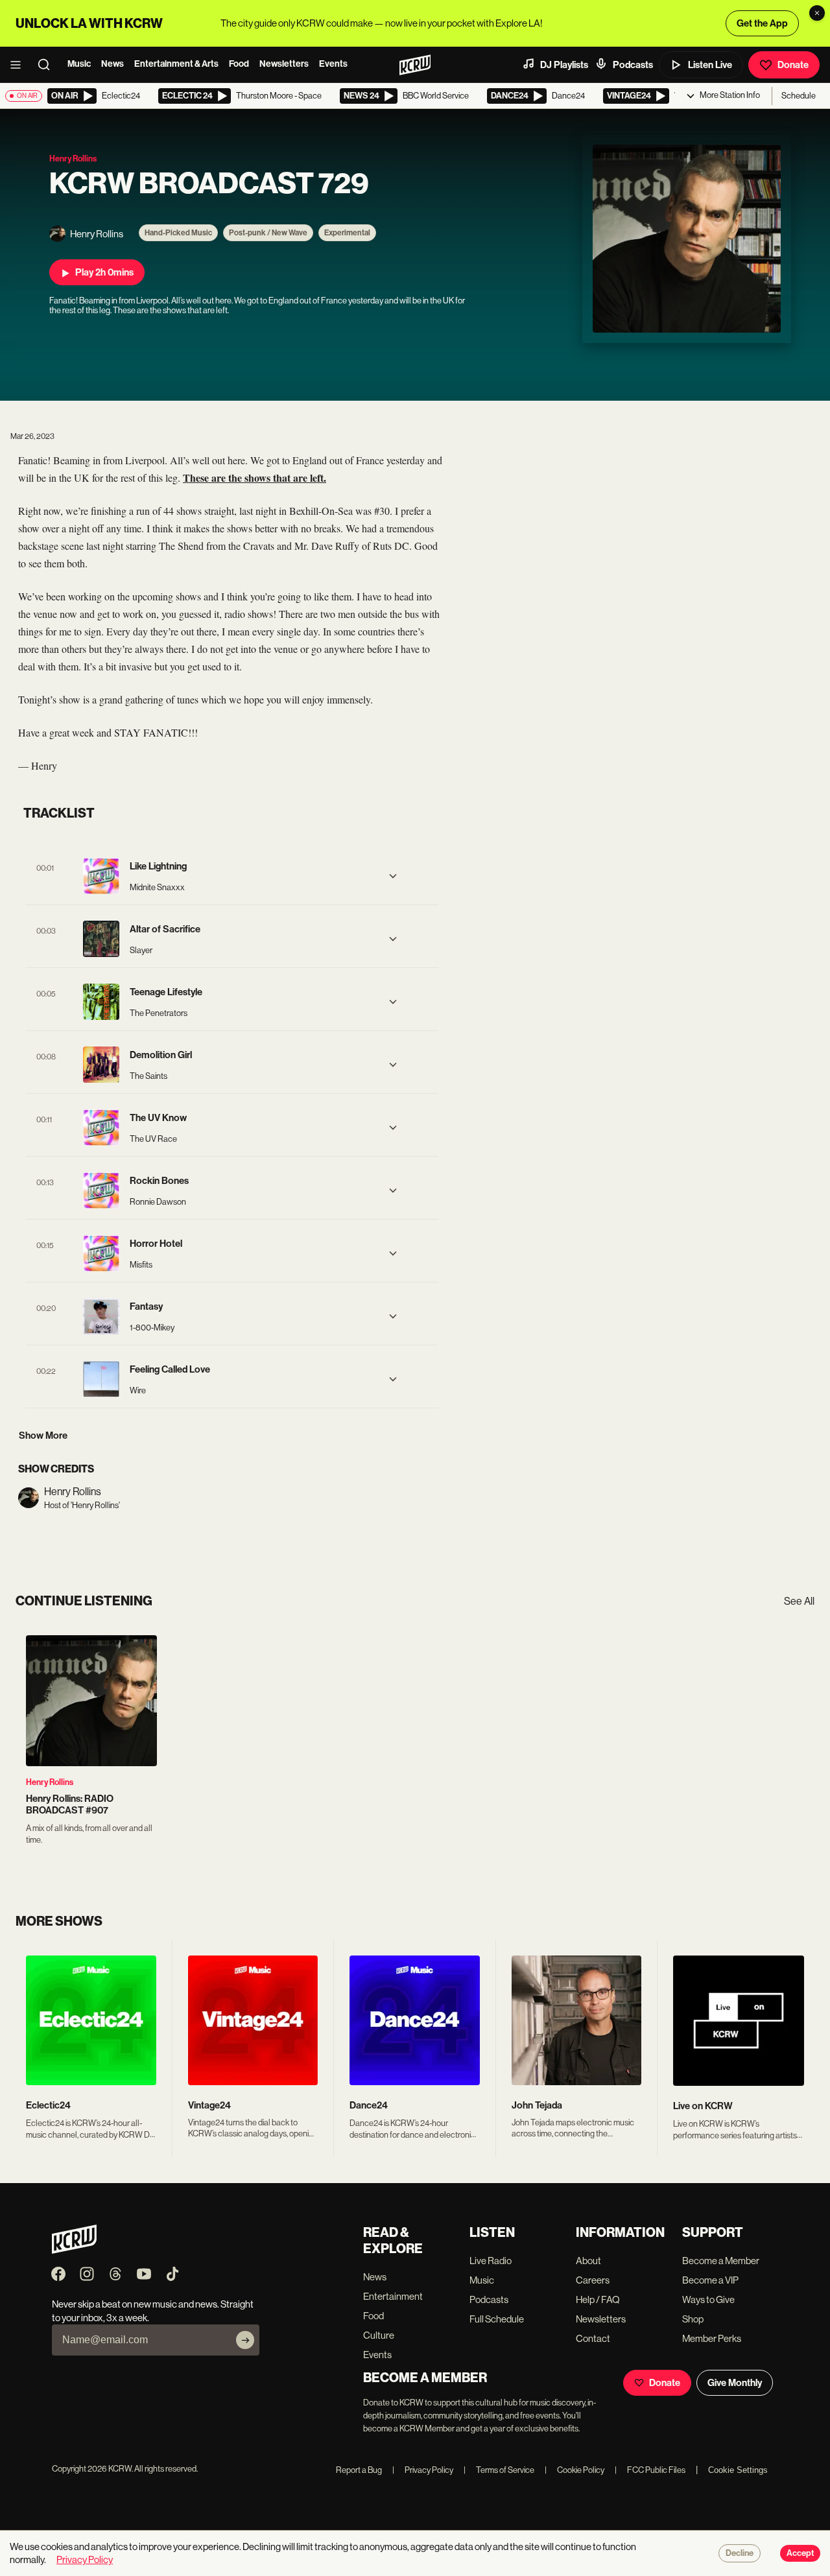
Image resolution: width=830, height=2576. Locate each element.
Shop (693, 2319)
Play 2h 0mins (104, 272)
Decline (740, 2553)
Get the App (762, 23)
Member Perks (712, 2338)
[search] (48, 65)
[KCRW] (74, 2250)
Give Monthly (735, 2383)
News (113, 64)
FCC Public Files (650, 2470)
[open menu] (19, 65)
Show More (43, 1436)
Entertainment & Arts (176, 64)
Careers (593, 2280)
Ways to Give (708, 2299)
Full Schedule (497, 2319)
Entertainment (393, 2296)
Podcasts (633, 65)
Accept (800, 2553)
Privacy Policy (423, 2470)
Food (239, 64)
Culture (379, 2335)
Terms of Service (499, 2470)
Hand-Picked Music (178, 233)
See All (799, 1601)
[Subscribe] (245, 2340)
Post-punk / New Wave (268, 233)
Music (79, 64)
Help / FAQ (598, 2299)
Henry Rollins (50, 1782)
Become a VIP (710, 2280)
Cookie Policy (575, 2470)
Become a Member (721, 2261)
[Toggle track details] (393, 876)
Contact (593, 2338)
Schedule (799, 96)
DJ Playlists (564, 65)
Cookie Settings (738, 2470)
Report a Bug (359, 2470)
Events (333, 64)
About (588, 2261)
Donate (793, 65)
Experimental (347, 233)
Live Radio (491, 2261)
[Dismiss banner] (817, 13)
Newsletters (284, 64)
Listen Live (710, 65)
